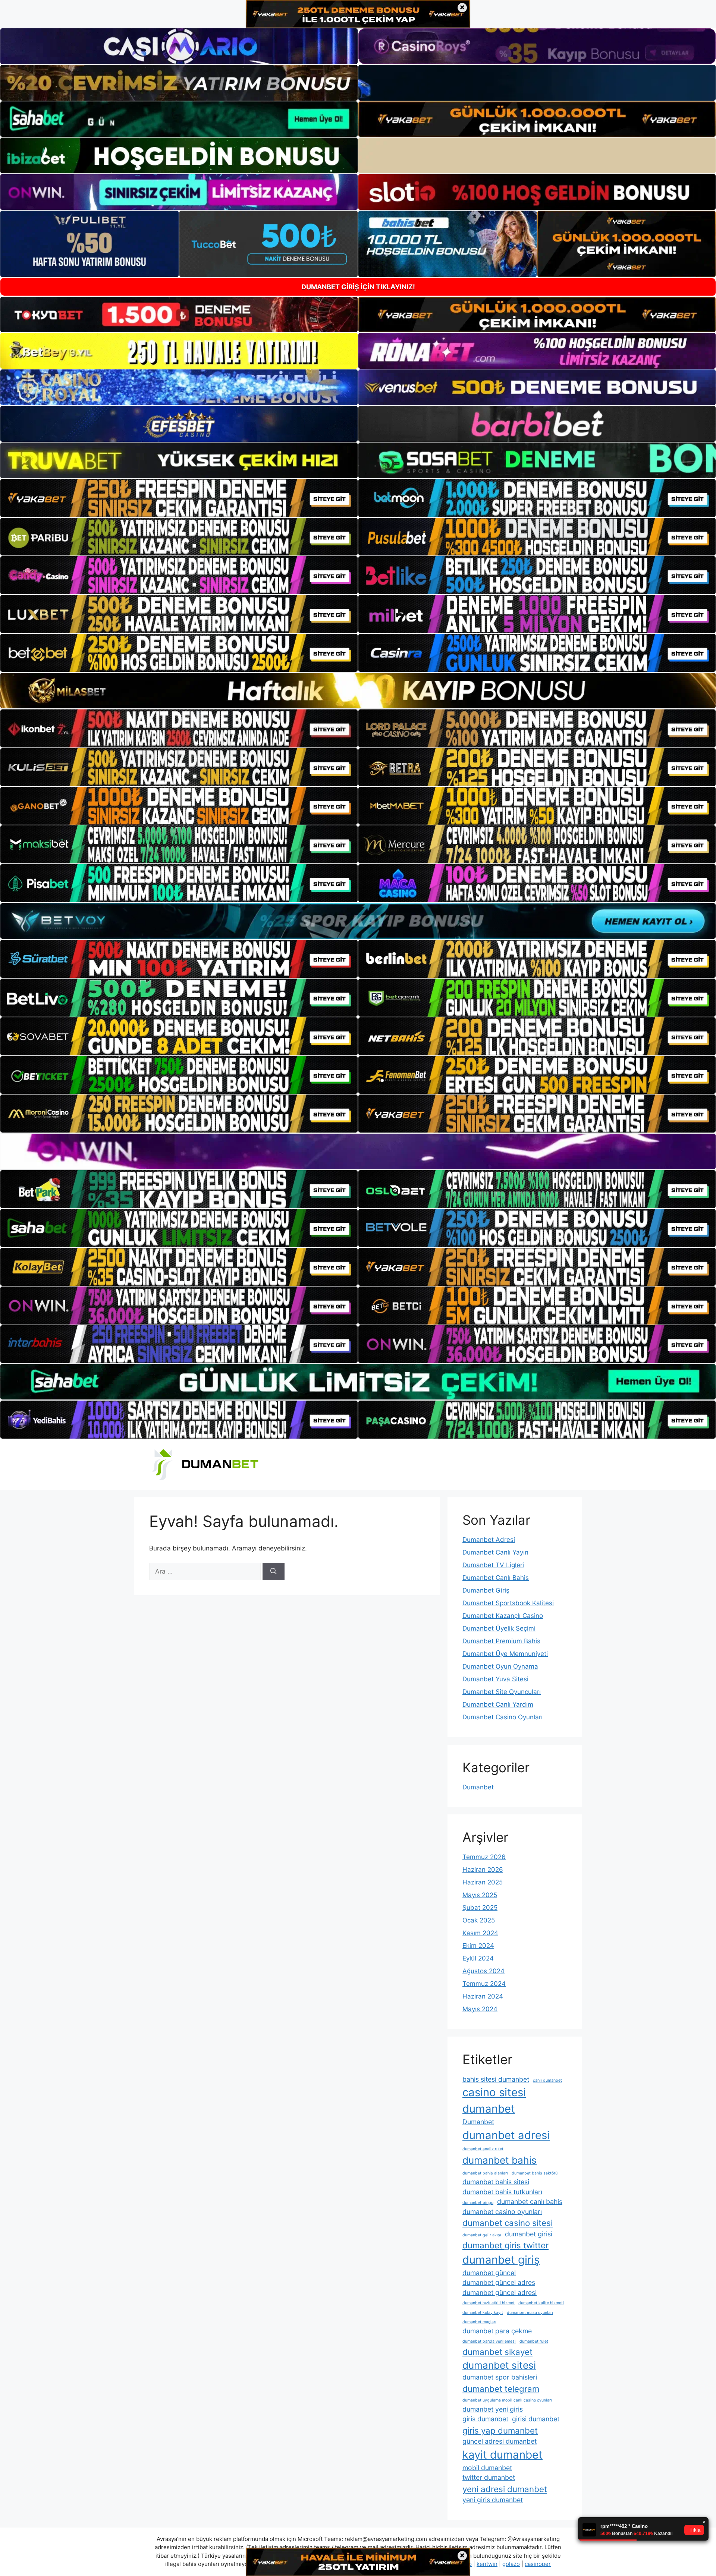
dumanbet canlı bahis (530, 2202)
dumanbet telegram (501, 2389)
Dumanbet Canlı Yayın (495, 1552)
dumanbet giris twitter (505, 2245)
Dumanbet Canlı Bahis (496, 1578)
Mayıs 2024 (480, 2009)
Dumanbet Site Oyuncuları (502, 1692)
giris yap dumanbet (500, 2430)
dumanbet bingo (478, 2203)
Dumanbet (478, 1787)
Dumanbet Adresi (489, 1540)
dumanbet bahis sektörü (535, 2173)
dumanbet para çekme (497, 2331)
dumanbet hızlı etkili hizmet (489, 2303)
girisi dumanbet (536, 2419)
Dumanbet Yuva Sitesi (495, 1679)
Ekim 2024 (478, 1946)
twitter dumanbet (489, 2477)
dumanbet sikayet (497, 2352)
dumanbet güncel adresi (500, 2292)
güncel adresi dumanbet (500, 2441)
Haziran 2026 (483, 1870)
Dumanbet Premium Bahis (501, 1641)
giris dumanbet (485, 2419)
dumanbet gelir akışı (482, 2235)
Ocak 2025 (479, 1920)
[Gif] (358, 691)
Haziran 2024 (483, 1996)
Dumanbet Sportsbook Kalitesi (508, 1603)
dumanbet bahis (500, 2160)
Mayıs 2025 (480, 1895)
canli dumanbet (547, 2080)
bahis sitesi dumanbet (496, 2079)
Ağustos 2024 (483, 1971)
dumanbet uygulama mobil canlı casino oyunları (507, 2400)
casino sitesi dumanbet (494, 2101)
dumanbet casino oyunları (502, 2212)
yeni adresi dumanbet (505, 2489)
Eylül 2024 (478, 1958)
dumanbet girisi (529, 2234)
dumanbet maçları (479, 2322)
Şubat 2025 (480, 1908)
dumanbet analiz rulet (483, 2149)
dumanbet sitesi (499, 2365)
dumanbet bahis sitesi (496, 2182)
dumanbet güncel (489, 2273)
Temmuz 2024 (484, 1984)
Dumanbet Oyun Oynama (500, 1666)
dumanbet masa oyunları (530, 2313)
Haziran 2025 (483, 1882)
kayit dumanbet (503, 2455)
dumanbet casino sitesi (508, 2223)
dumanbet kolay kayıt (483, 2313)
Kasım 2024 (480, 1933)
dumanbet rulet (534, 2341)
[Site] (179, 498)
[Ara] (274, 1572)
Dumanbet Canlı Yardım (498, 1704)
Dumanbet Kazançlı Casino (503, 1616)
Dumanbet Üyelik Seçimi (499, 1628)
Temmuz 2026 (484, 1857)
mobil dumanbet (487, 2468)
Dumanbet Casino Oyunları (503, 1717)
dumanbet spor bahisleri (500, 2377)
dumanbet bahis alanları (485, 2173)
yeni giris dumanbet (493, 2500)
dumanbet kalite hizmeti (541, 2303)
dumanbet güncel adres (499, 2282)
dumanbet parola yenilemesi (489, 2341)
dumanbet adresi (506, 2135)
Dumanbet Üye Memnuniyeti (505, 1654)
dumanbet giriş (501, 2260)
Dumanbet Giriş (486, 1590)
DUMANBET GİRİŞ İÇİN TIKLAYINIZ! (358, 287)
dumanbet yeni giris (493, 2409)
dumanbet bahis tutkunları (502, 2192)
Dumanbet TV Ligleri (493, 1565)
